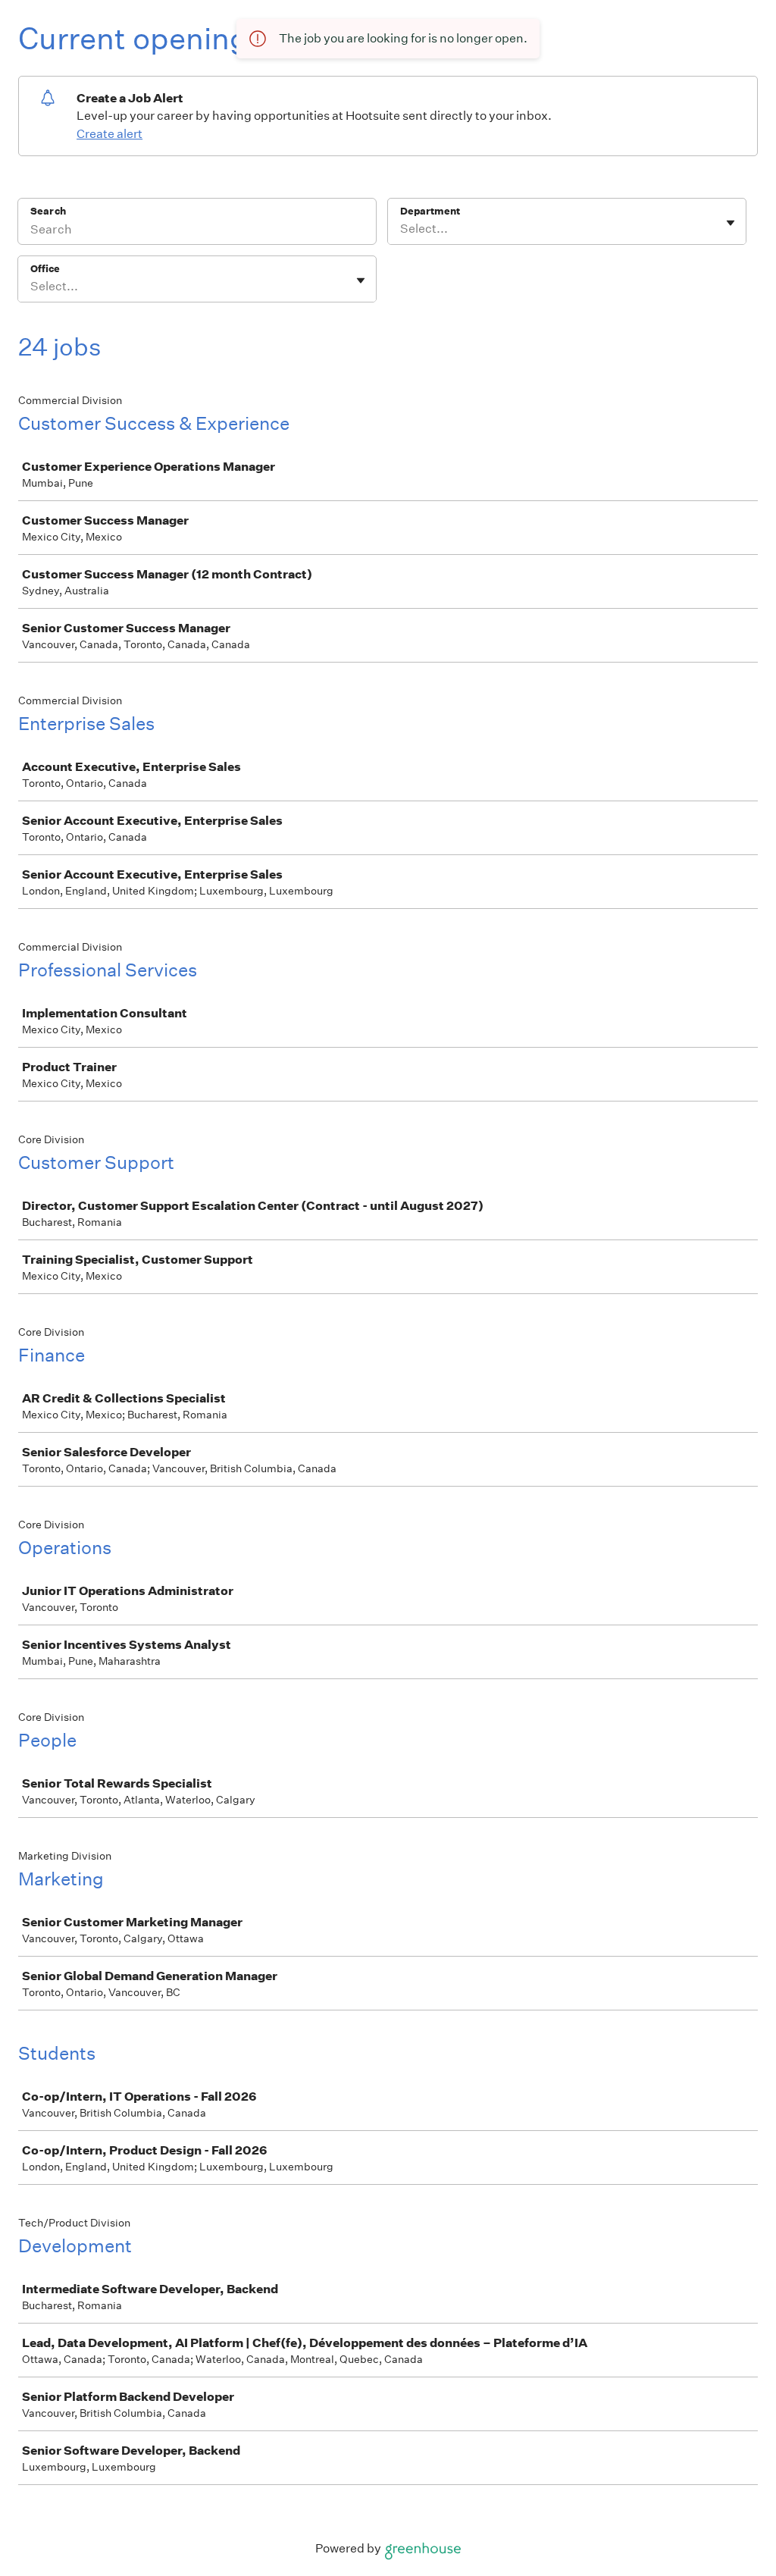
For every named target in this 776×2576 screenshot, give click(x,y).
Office (45, 269)
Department (430, 211)
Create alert (110, 134)
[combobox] (401, 229)
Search (48, 211)
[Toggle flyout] (731, 223)
